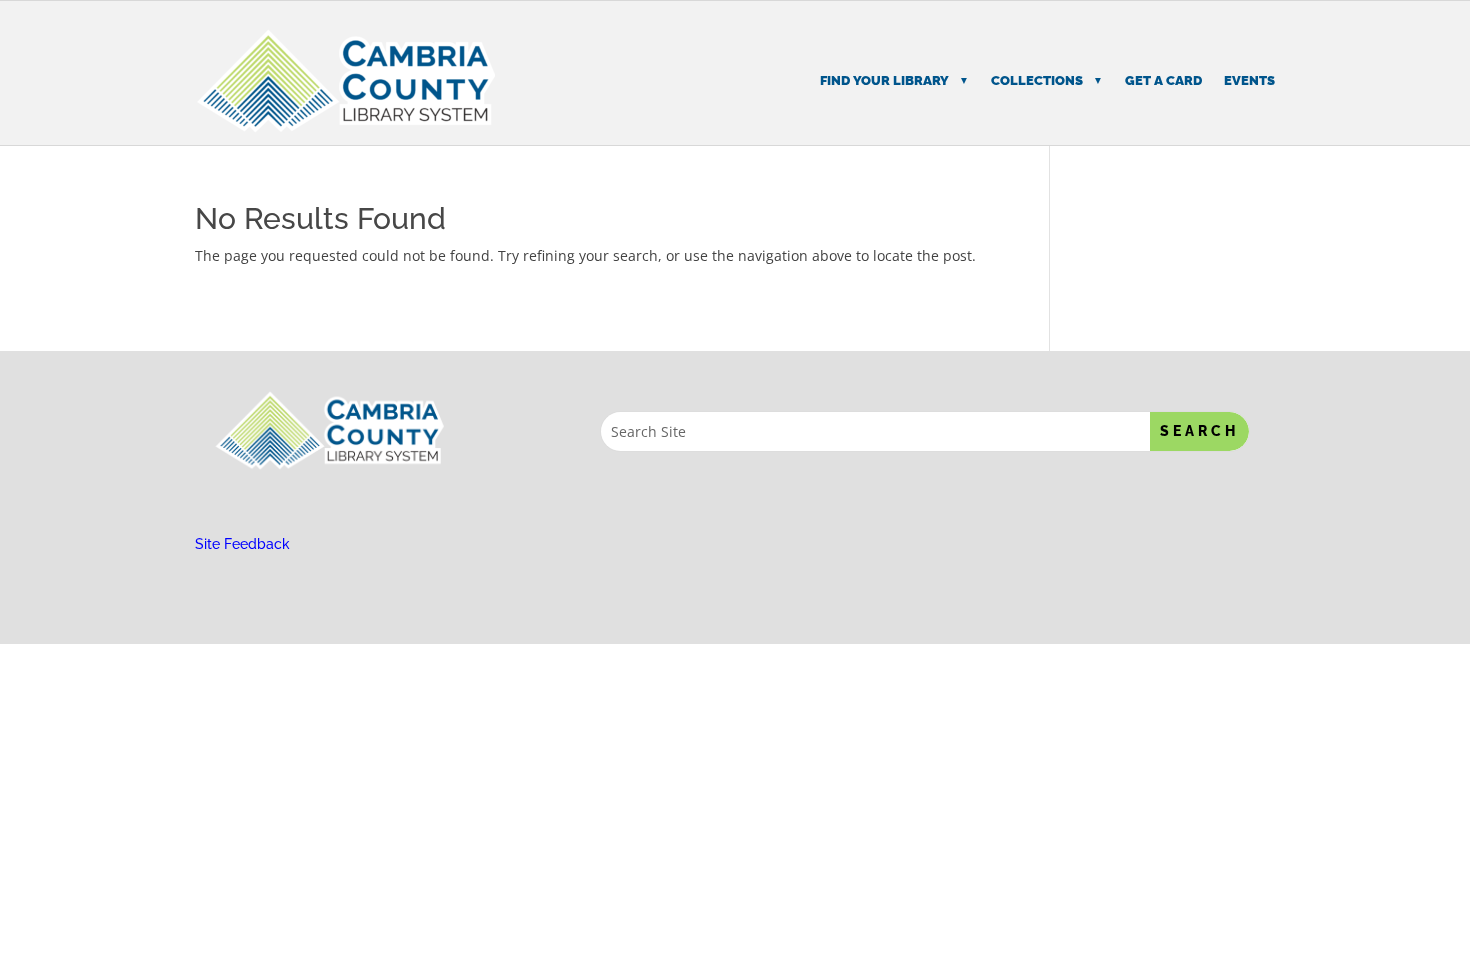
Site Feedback (242, 544)
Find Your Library (884, 80)
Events (1249, 80)
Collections (1037, 80)
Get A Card (1163, 80)
